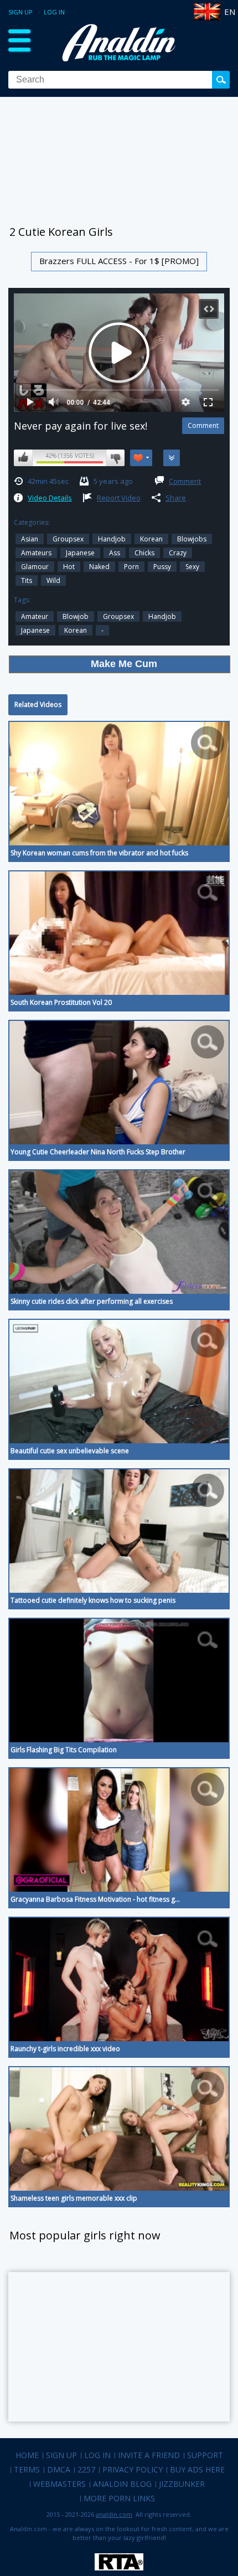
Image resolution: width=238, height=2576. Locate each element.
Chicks (144, 553)
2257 (86, 2469)
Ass (115, 553)
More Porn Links (119, 2498)
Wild (53, 580)
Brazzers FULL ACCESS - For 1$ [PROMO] (119, 261)
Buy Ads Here (197, 2469)
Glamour (35, 567)
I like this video (23, 458)
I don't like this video (115, 458)
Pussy (162, 567)
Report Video (119, 498)
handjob (162, 616)
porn (131, 567)
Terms (27, 2469)
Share (176, 498)
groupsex (68, 539)
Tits (27, 580)
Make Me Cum (124, 664)
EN (230, 12)
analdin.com (114, 2514)
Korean (151, 539)
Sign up (20, 12)
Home (27, 2455)
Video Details (50, 498)
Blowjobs (192, 539)
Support (205, 2455)
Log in (54, 12)
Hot (69, 567)
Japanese (80, 553)
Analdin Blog (122, 2484)
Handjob (112, 539)
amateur (35, 616)
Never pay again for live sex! (81, 426)
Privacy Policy (133, 2469)
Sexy (192, 567)
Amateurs (36, 553)
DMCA (59, 2469)
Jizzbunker (182, 2484)
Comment (185, 481)
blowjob (76, 616)
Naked (99, 567)
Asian (30, 539)
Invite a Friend (149, 2455)
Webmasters (59, 2484)
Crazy (178, 553)
